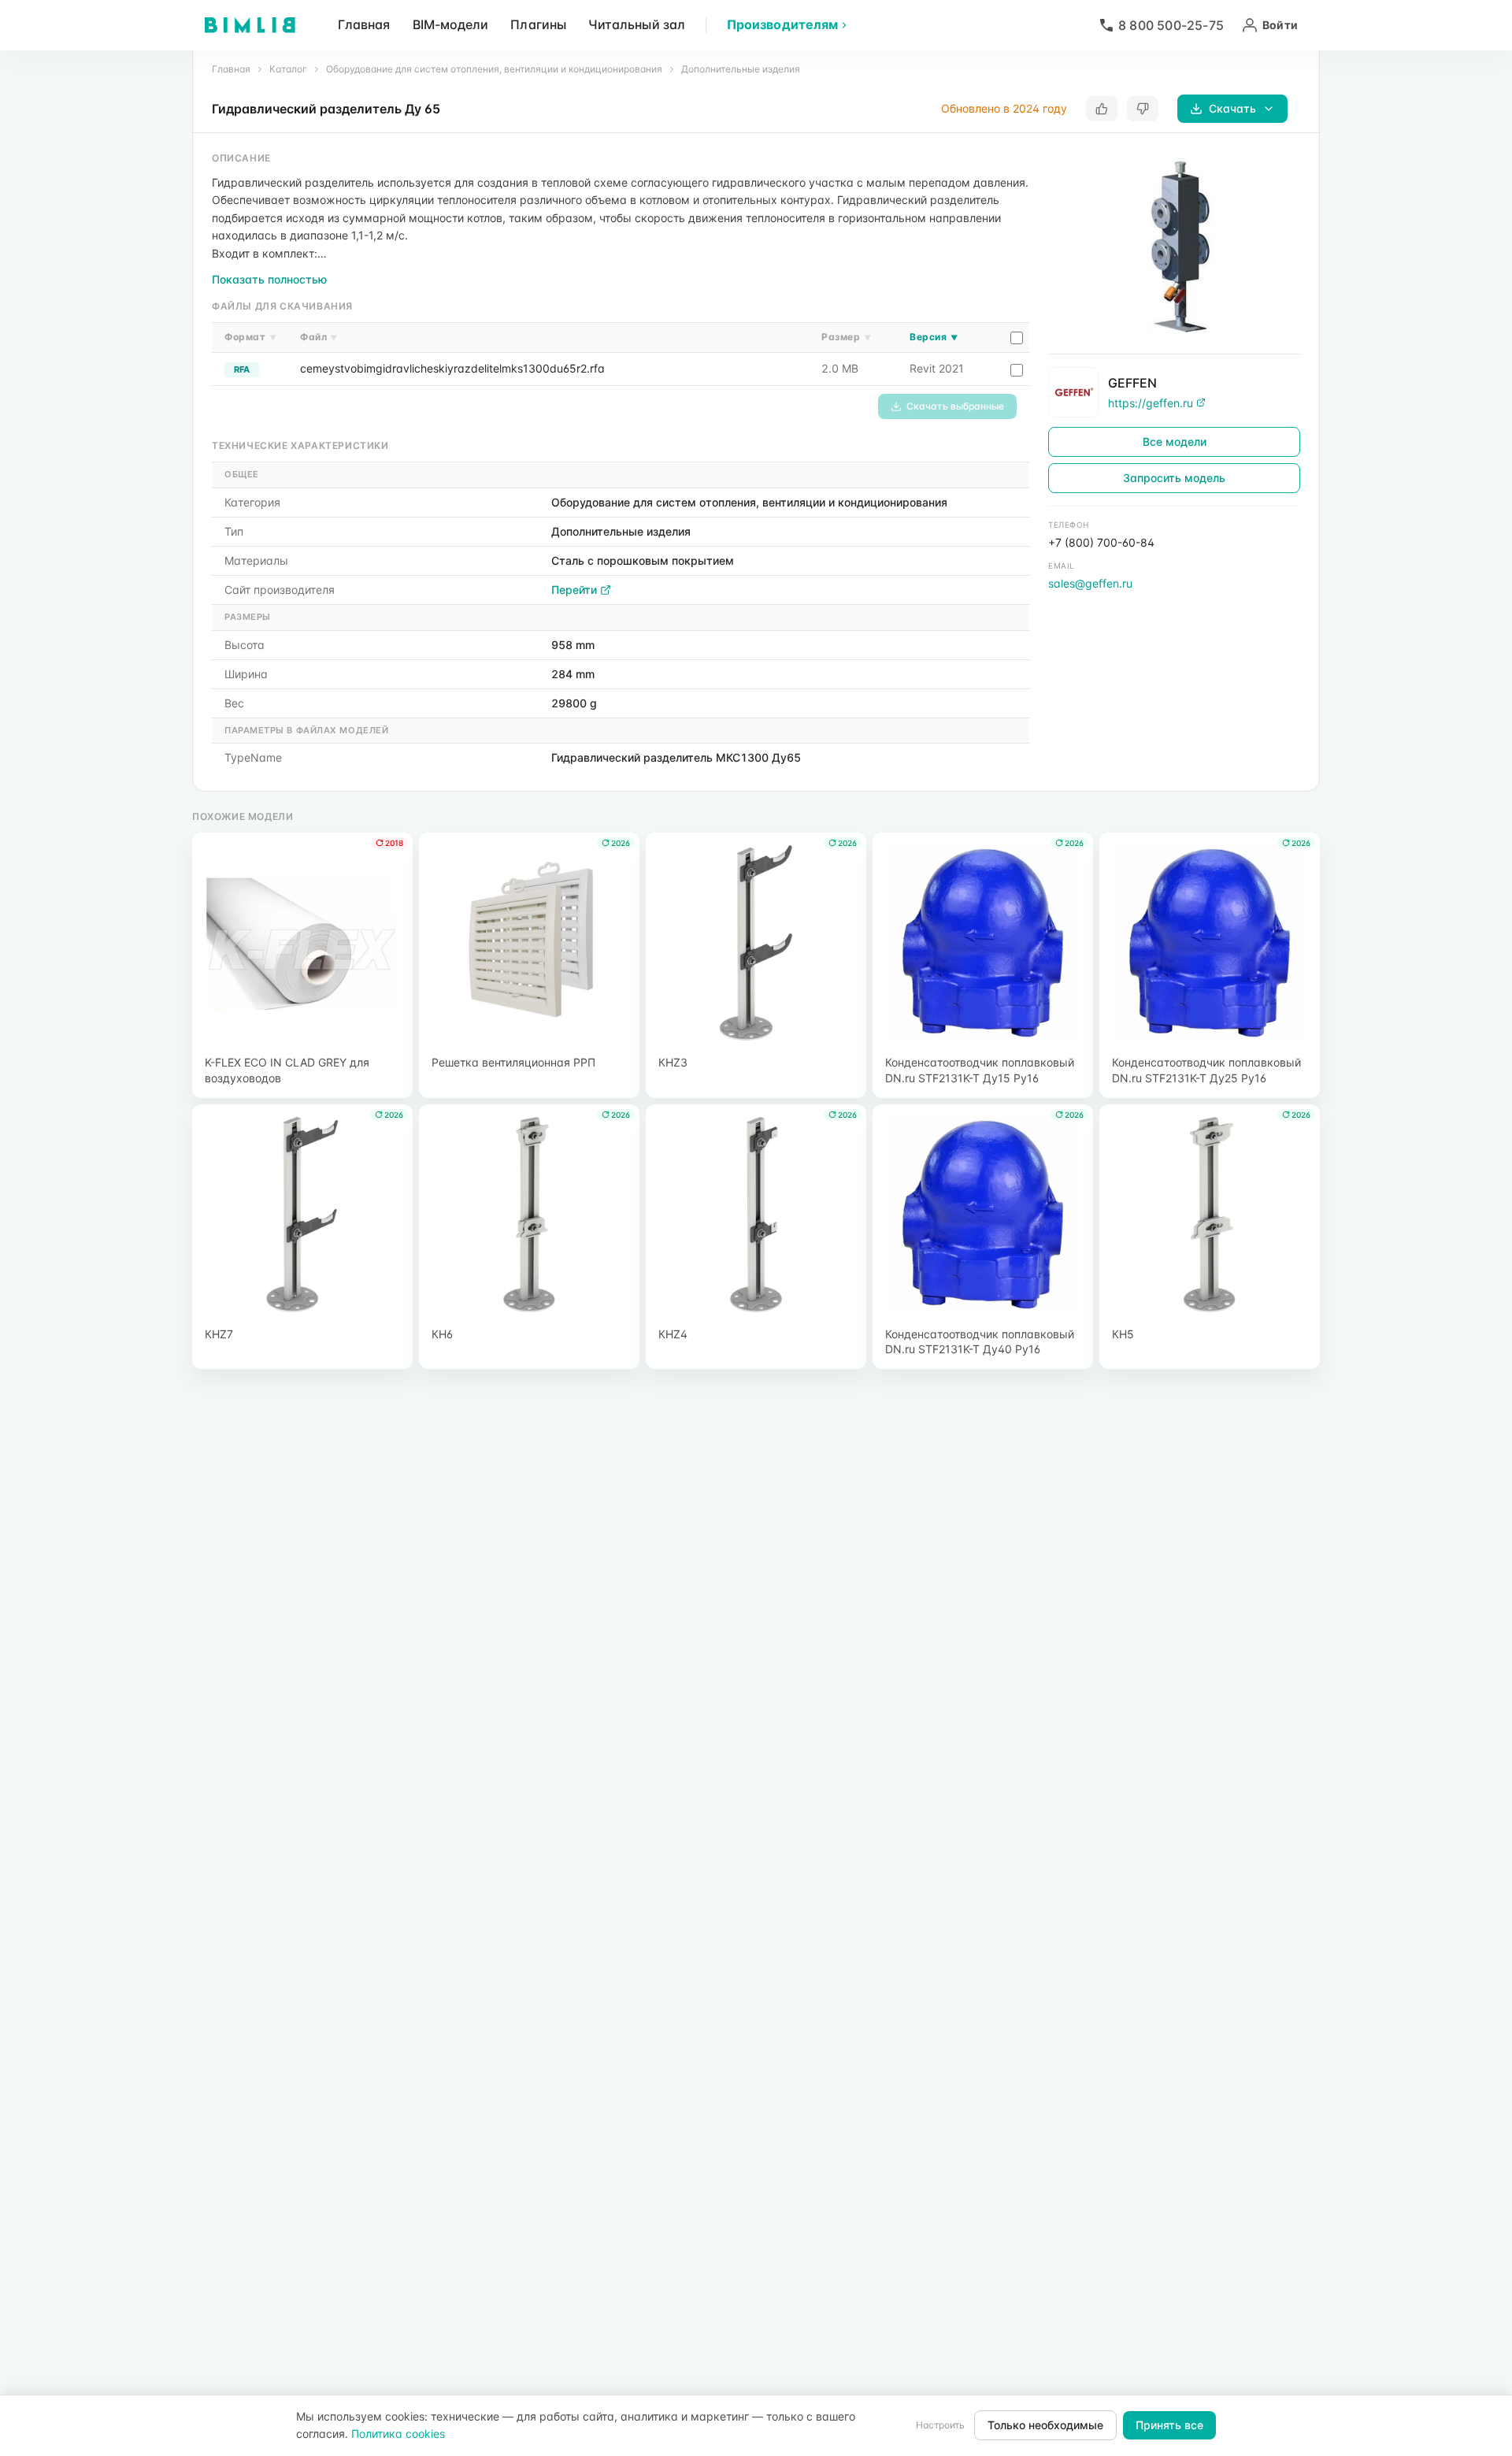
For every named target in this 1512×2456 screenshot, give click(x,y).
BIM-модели (451, 24)
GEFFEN (1132, 382)
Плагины (538, 24)
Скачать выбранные (955, 406)
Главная (364, 24)
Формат (250, 337)
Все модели (1175, 441)
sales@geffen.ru (1090, 583)
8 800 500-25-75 (1171, 25)
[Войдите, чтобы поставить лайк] (1102, 109)
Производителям (782, 24)
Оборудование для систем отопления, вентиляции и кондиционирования (494, 69)
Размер (846, 337)
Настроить (940, 2425)
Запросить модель (1174, 478)
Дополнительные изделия (741, 69)
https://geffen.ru (1151, 402)
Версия (934, 337)
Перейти (574, 590)
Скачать (1232, 108)
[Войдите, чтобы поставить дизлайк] (1143, 109)
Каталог (288, 69)
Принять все (1169, 2425)
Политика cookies (398, 2434)
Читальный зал (637, 24)
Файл (319, 337)
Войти (1280, 25)
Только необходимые (1045, 2425)
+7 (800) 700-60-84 (1101, 542)
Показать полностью (269, 279)
